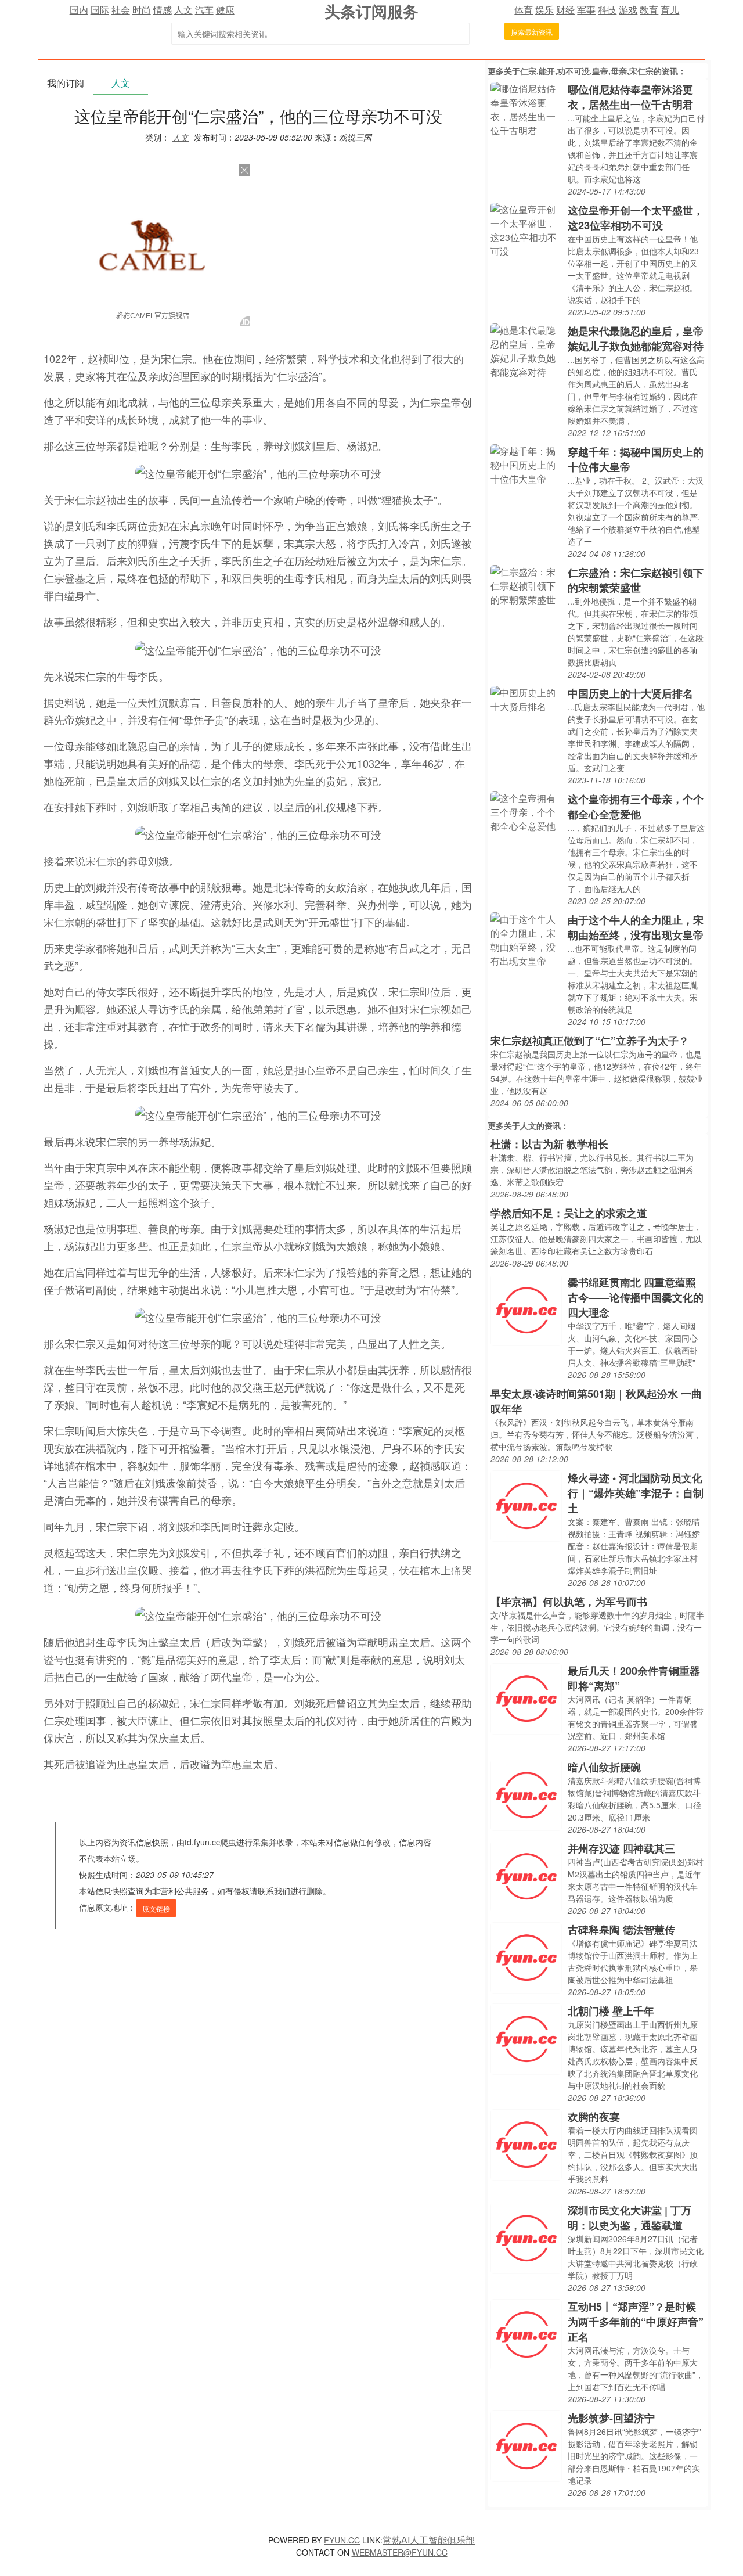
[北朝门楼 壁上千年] (526, 2038)
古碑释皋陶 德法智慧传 (621, 1930)
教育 (649, 10)
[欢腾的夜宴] (526, 2144)
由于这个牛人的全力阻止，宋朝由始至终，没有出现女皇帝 (636, 927)
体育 (524, 10)
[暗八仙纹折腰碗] (526, 1794)
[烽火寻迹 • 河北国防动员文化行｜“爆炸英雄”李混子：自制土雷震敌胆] (526, 1505)
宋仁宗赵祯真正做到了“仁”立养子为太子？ (590, 1041)
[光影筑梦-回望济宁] (526, 2445)
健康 (225, 10)
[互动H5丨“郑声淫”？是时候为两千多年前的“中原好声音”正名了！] (526, 2334)
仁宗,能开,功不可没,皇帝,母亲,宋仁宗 (587, 71)
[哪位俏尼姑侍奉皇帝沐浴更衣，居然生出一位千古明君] (526, 108)
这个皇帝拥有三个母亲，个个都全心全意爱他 (636, 807)
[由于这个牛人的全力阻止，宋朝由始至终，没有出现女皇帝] (526, 939)
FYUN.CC (342, 2540)
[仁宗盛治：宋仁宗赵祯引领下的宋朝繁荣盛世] (526, 584)
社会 (121, 10)
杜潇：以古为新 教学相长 (549, 1144)
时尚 (142, 10)
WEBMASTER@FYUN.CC (400, 2552)
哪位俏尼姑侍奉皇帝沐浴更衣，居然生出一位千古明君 (630, 97)
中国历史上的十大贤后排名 (630, 693)
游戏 (628, 10)
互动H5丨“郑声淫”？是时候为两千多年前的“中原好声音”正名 (636, 2322)
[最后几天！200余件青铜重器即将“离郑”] (526, 1698)
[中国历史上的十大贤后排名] (526, 698)
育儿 (670, 10)
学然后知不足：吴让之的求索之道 (569, 1213)
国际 (100, 10)
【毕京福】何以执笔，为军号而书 (569, 1602)
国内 (79, 10)
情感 (163, 10)
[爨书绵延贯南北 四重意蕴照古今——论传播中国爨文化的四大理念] (526, 1309)
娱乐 (544, 10)
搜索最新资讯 (532, 32)
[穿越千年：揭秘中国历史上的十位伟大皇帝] (526, 464)
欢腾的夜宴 (594, 2117)
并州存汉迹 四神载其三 (621, 1848)
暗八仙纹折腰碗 (604, 1767)
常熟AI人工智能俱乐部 (429, 2540)
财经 (565, 10)
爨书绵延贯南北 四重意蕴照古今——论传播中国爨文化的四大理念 (636, 1297)
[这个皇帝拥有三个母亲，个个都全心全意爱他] (526, 811)
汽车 (204, 10)
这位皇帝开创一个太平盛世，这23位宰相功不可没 (636, 218)
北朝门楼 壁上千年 (611, 2011)
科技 (607, 10)
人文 (183, 10)
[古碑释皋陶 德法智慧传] (526, 1957)
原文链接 (156, 1908)
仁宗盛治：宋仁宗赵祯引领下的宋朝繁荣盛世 (636, 580)
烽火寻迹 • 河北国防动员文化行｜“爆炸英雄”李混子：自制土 (636, 1493)
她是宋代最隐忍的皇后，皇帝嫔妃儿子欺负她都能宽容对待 (636, 339)
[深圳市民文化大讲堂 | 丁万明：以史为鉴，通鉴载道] (526, 2237)
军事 (586, 10)
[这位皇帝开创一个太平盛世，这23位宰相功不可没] (526, 229)
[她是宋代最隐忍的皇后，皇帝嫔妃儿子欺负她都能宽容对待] (526, 350)
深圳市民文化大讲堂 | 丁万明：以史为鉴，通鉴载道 (630, 2218)
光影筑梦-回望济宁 (611, 2418)
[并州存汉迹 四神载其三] (526, 1875)
